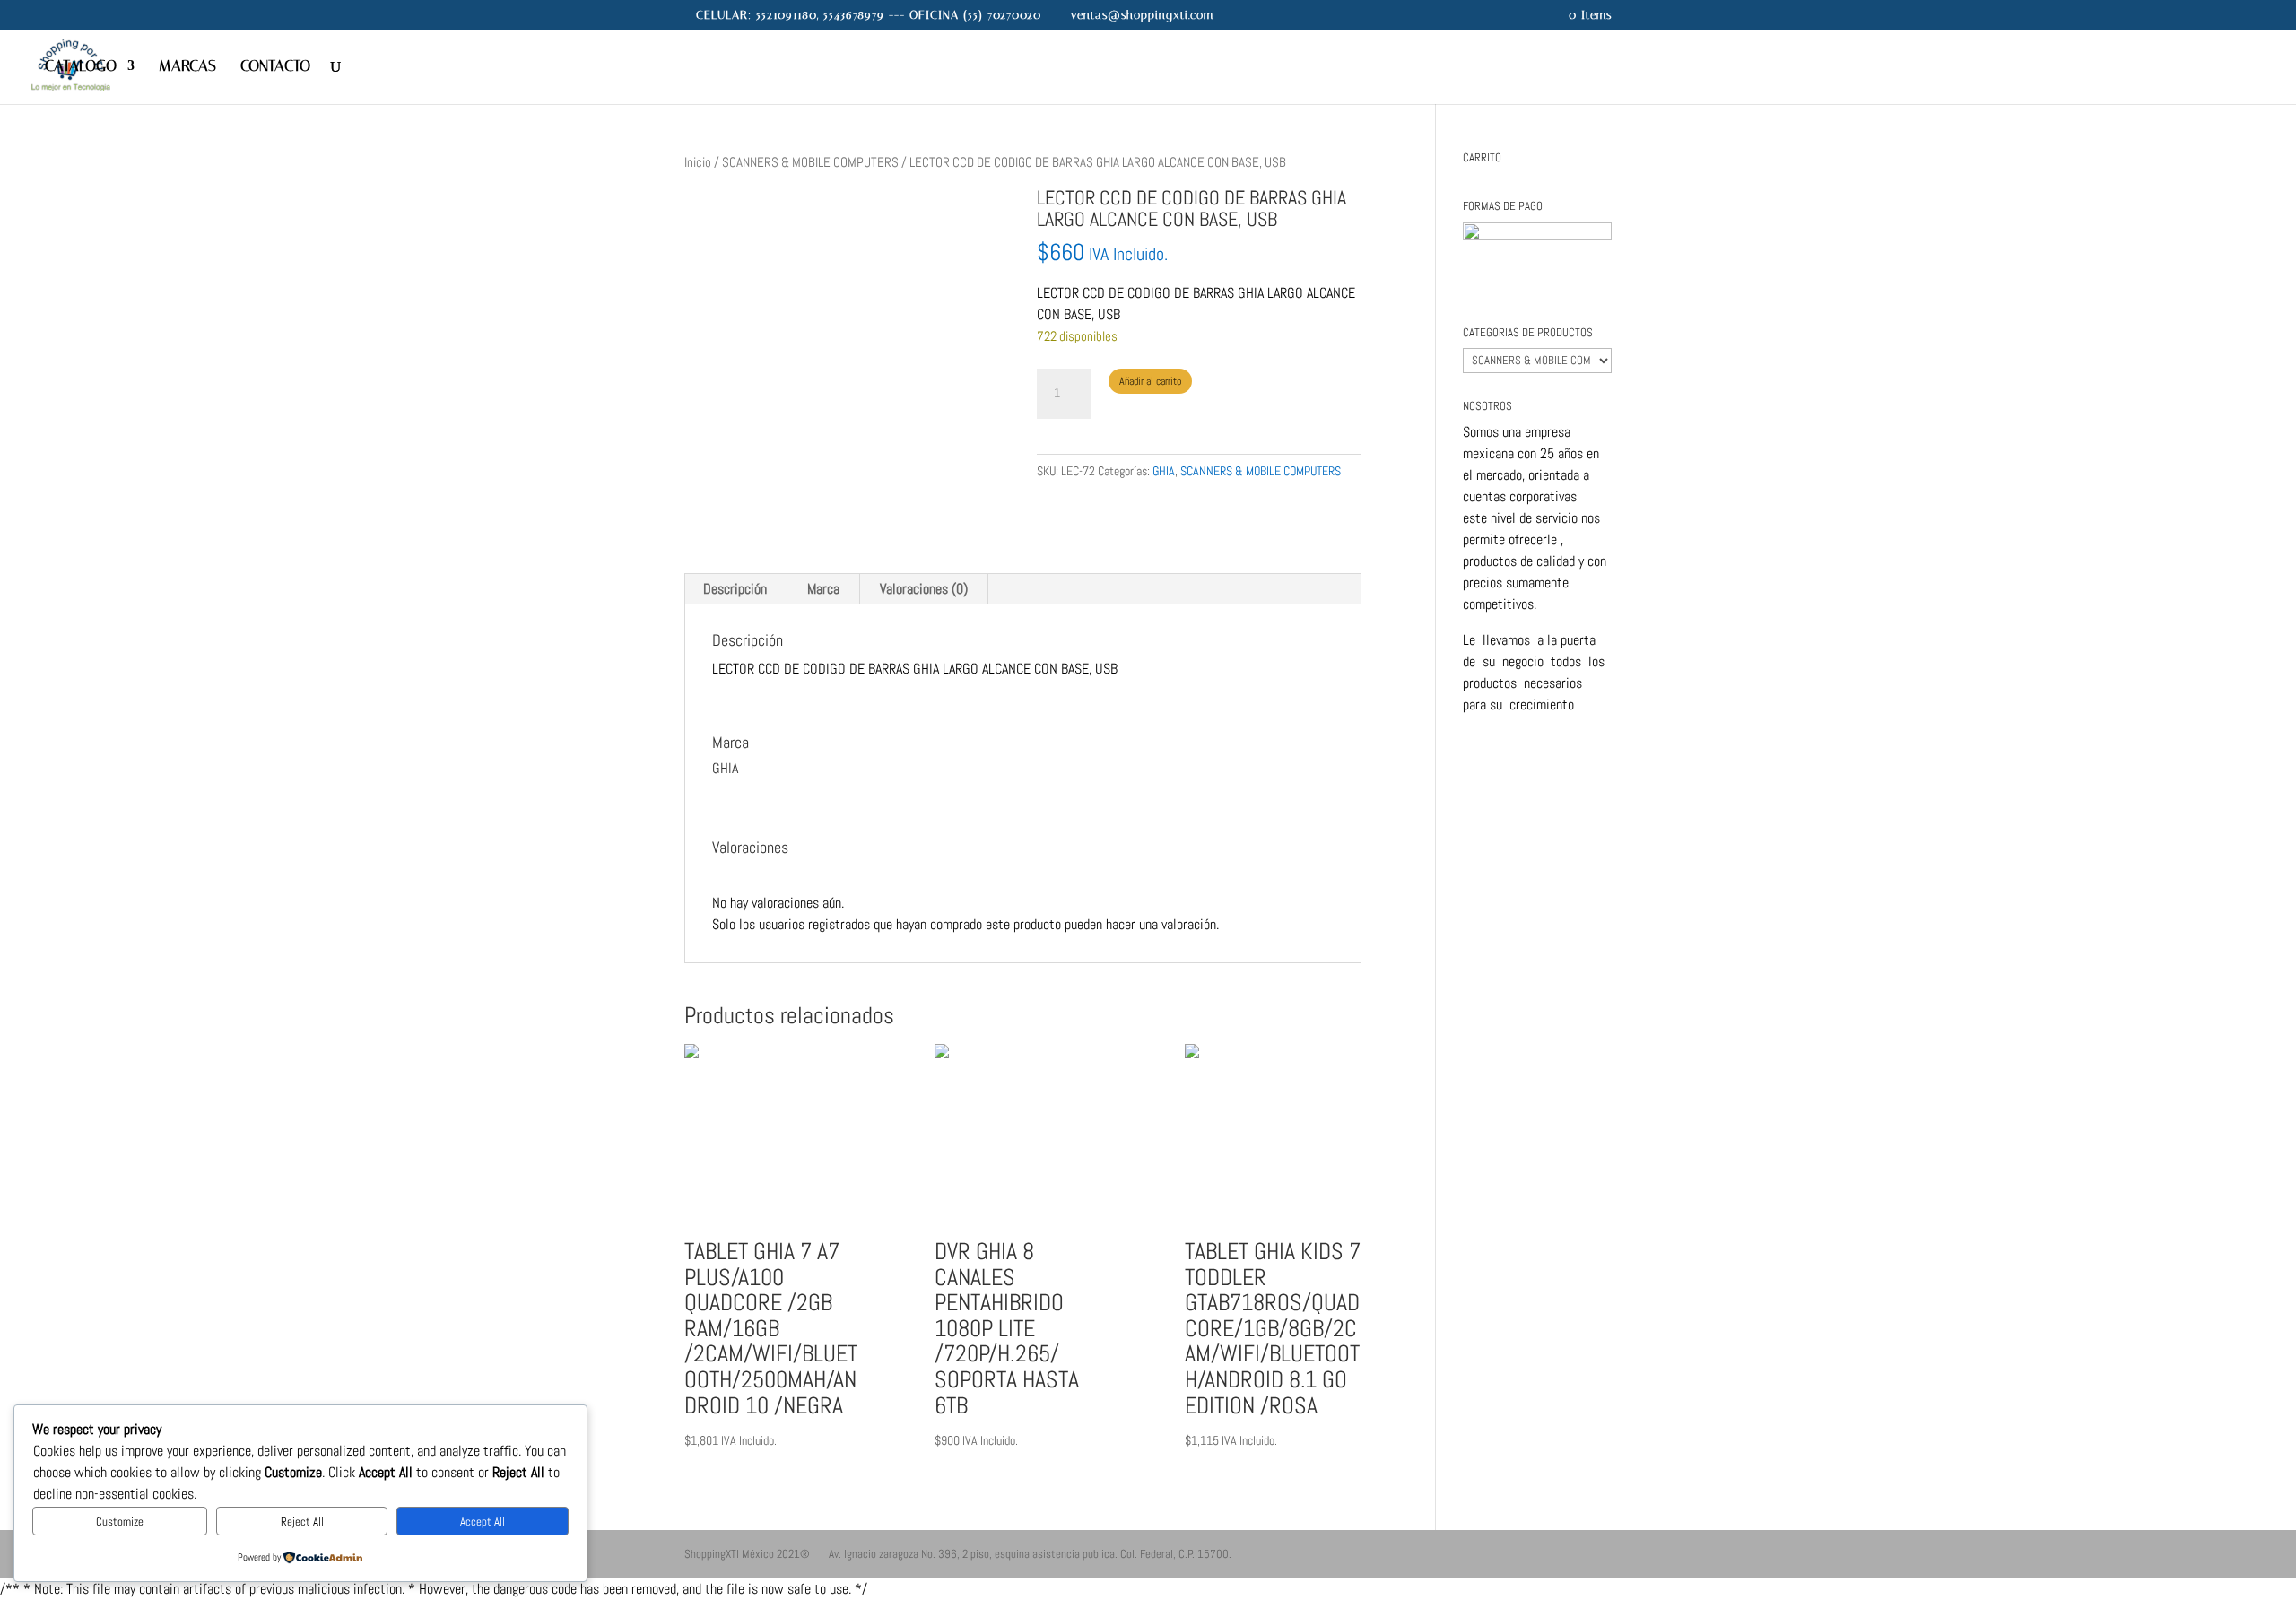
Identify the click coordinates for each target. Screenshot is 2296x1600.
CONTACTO (275, 67)
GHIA (1164, 471)
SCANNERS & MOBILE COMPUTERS (810, 162)
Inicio (698, 162)
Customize (120, 1522)
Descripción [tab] (735, 589)
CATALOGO (81, 67)
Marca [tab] (823, 589)
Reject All (302, 1522)
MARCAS (187, 67)
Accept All (483, 1522)
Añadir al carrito (1150, 381)
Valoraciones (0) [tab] (924, 589)
